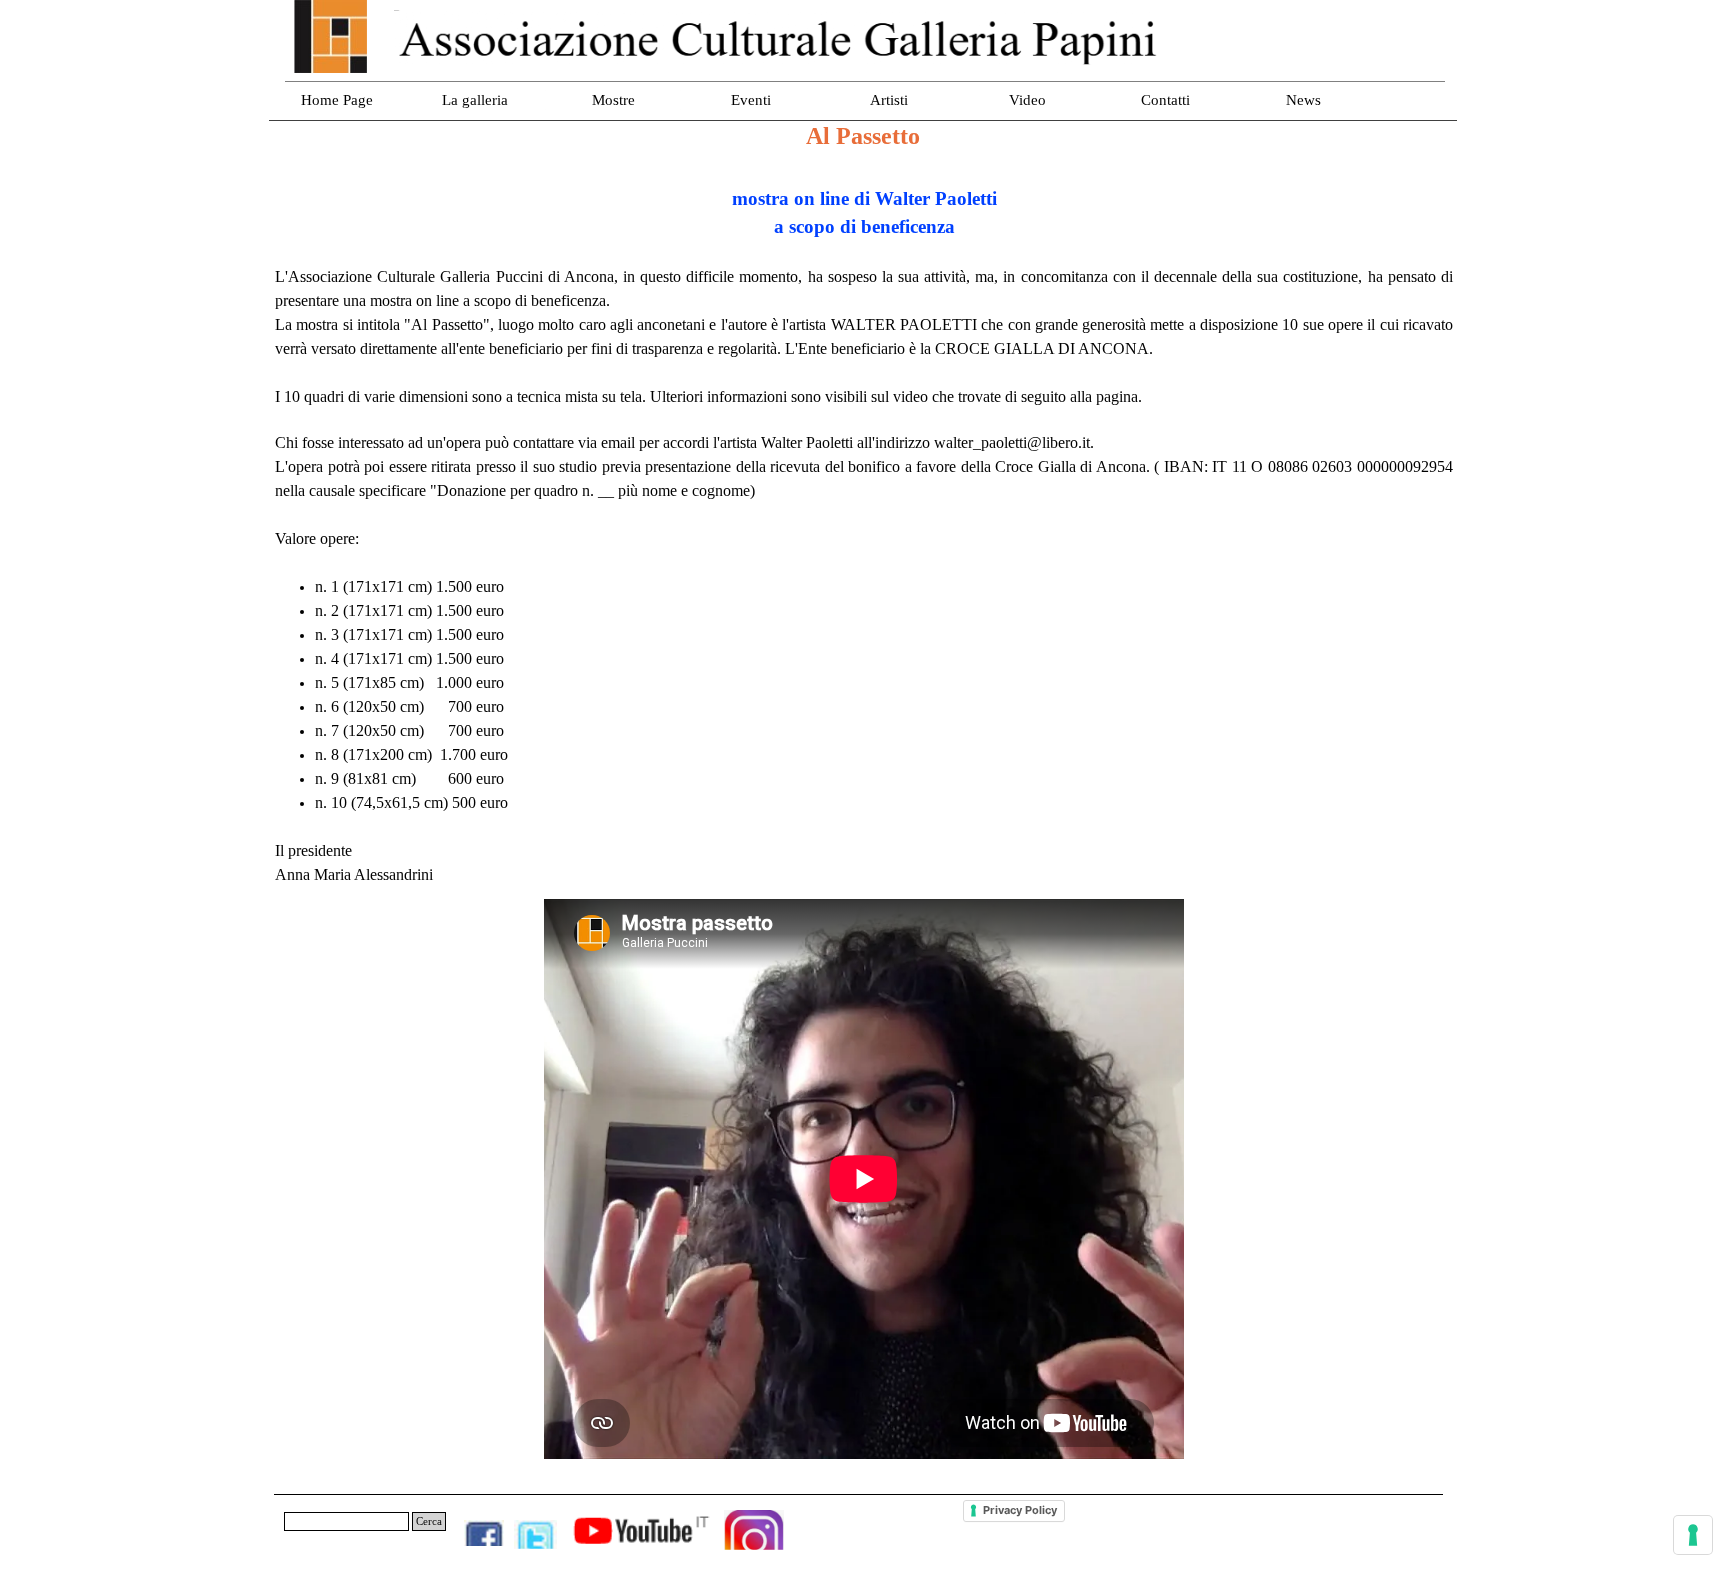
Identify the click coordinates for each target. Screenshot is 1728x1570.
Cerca (429, 1521)
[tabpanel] (864, 525)
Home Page (337, 100)
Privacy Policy (1020, 1510)
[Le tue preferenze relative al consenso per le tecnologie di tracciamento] (1693, 1535)
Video (1027, 100)
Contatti (1165, 100)
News (1303, 100)
